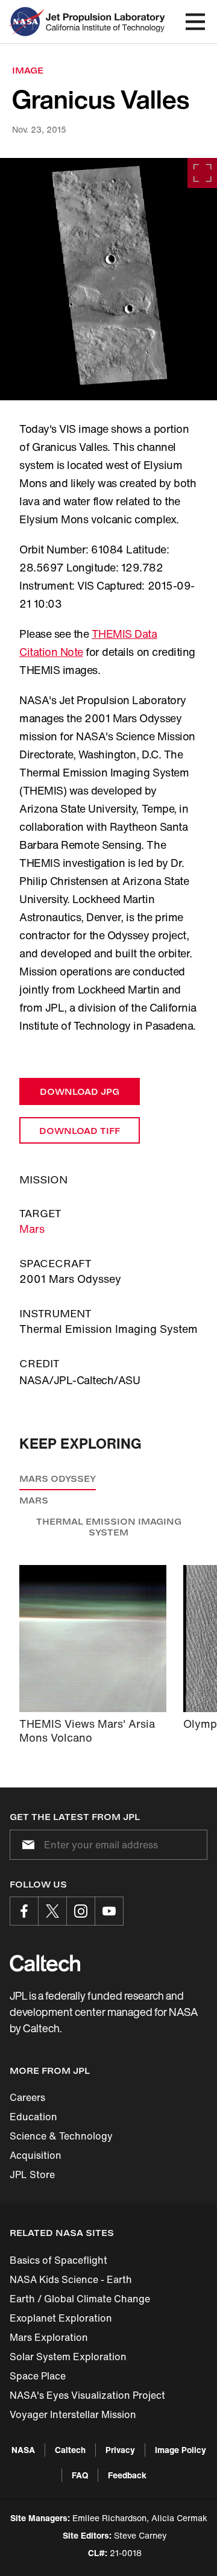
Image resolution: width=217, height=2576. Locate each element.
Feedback (127, 2475)
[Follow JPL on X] (52, 1911)
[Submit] (26, 1845)
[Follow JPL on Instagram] (81, 1911)
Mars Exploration (49, 2337)
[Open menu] (195, 22)
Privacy (120, 2450)
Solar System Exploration (68, 2357)
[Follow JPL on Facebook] (24, 1911)
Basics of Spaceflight (58, 2260)
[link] (108, 279)
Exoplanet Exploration (61, 2318)
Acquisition (36, 2155)
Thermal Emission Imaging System (109, 1527)
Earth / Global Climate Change (80, 2299)
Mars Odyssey (58, 1479)
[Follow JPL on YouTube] (109, 1911)
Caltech (70, 2450)
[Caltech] (45, 1963)
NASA (23, 2450)
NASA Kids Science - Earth (71, 2279)
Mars (32, 1229)
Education (33, 2117)
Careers (27, 2097)
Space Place (38, 2376)
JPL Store (32, 2174)
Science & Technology (61, 2136)
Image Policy (181, 2450)
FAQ (80, 2475)
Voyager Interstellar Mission (73, 2414)
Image (28, 70)
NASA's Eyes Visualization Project (87, 2395)
